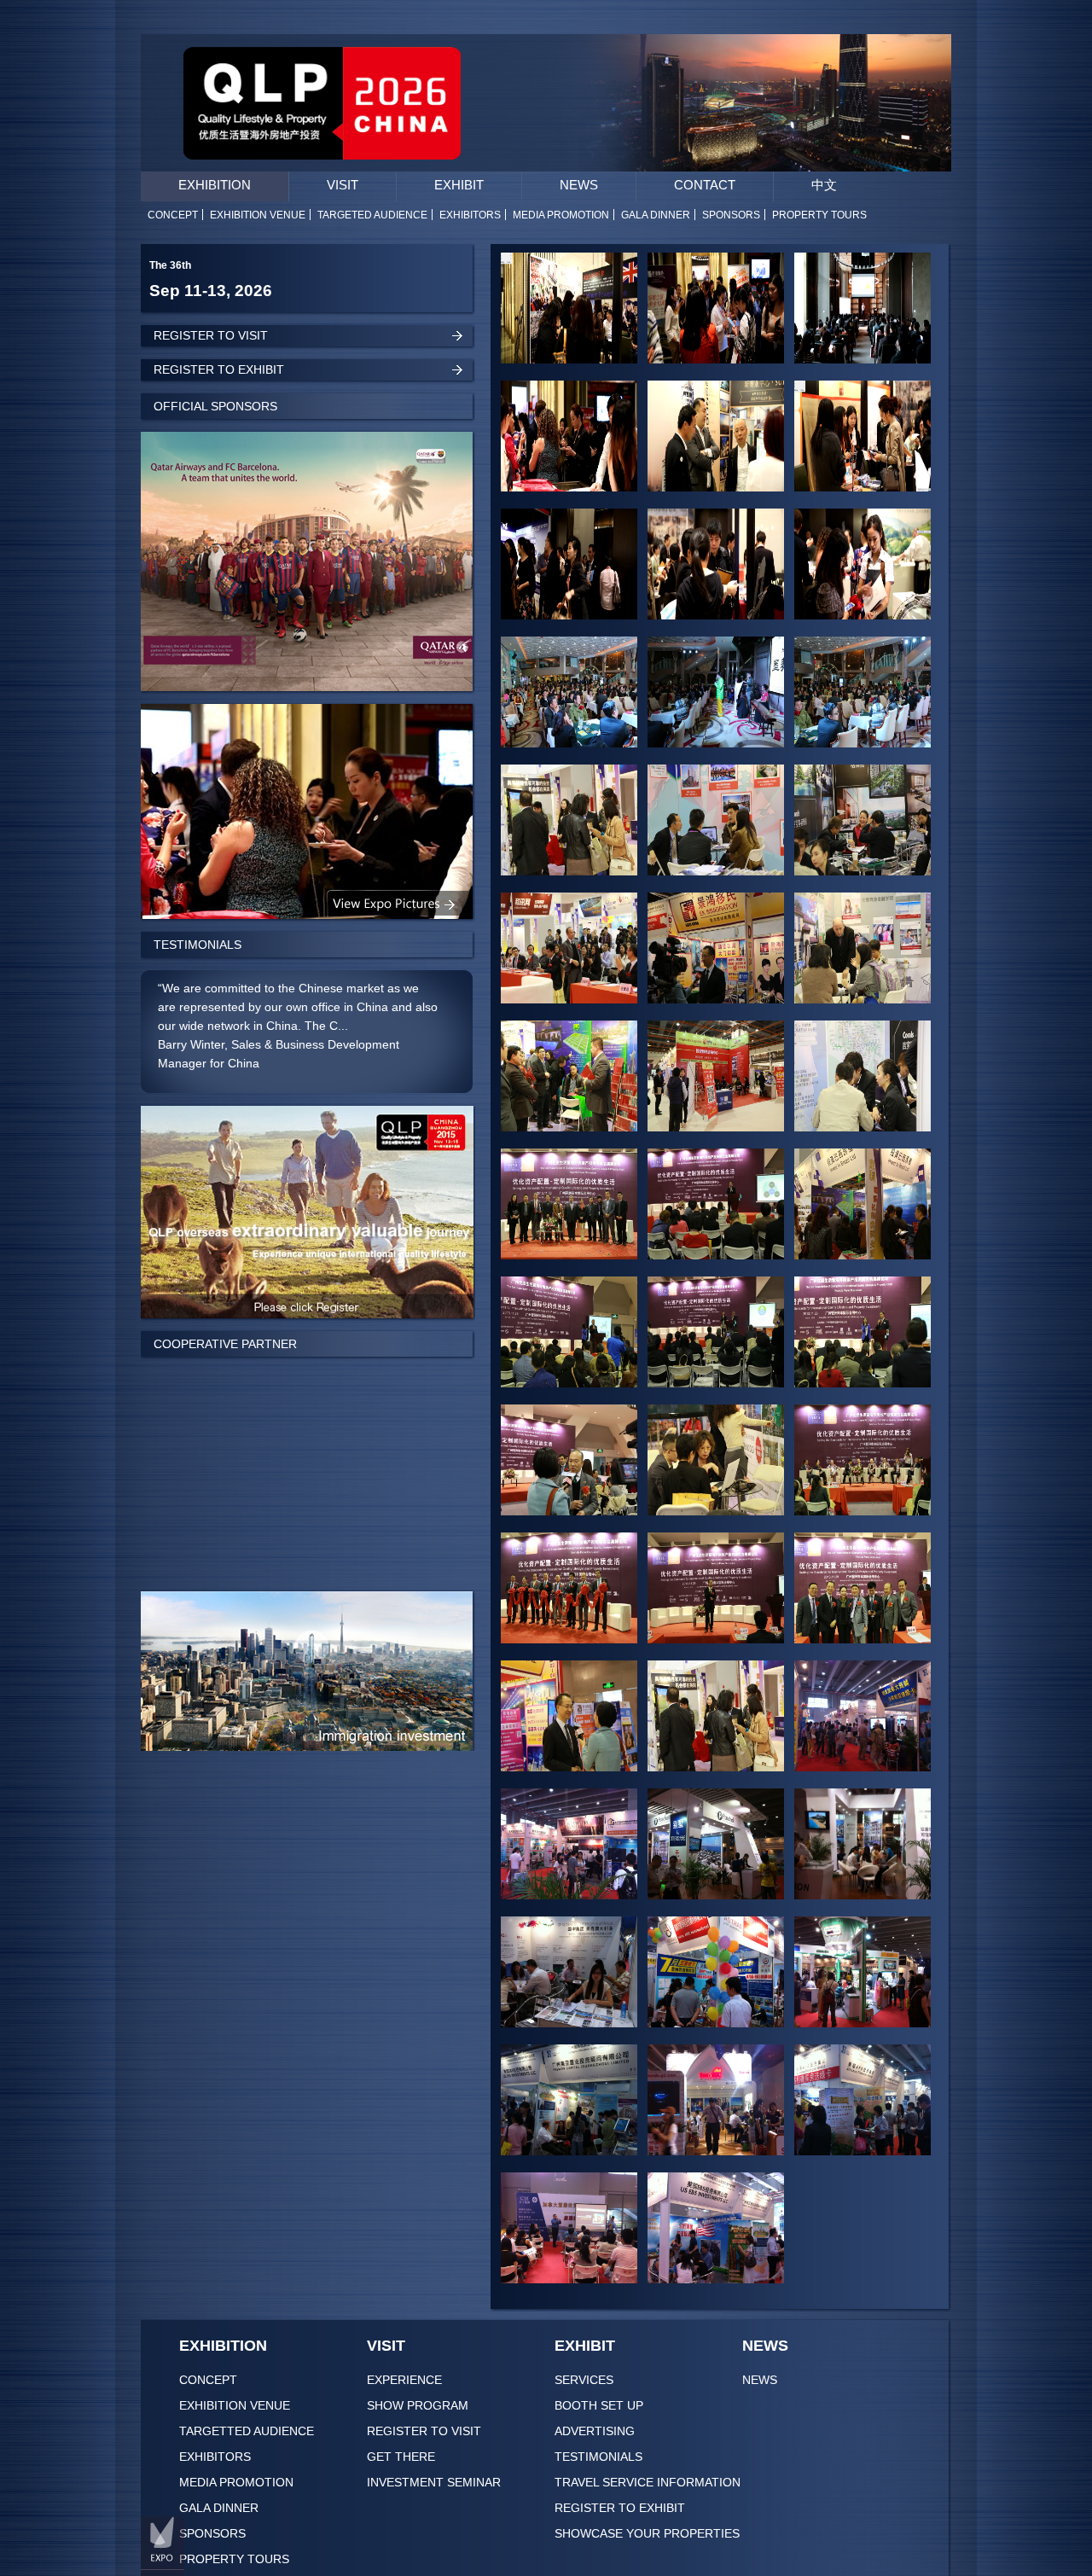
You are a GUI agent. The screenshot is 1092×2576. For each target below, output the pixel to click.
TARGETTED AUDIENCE (247, 2431)
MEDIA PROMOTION (236, 2482)
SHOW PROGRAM (418, 2405)
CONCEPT (208, 2380)
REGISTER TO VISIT (424, 2431)
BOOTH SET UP (599, 2405)
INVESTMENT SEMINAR (434, 2482)
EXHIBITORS (215, 2457)
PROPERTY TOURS (234, 2559)
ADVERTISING (595, 2431)
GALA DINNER (219, 2508)
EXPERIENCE (404, 2380)
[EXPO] (163, 2544)
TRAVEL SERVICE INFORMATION (648, 2482)
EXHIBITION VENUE (235, 2405)
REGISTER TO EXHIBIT (620, 2508)
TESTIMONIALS (598, 2457)
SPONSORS (212, 2533)
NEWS (760, 2380)
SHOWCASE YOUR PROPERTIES (647, 2533)
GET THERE (401, 2457)
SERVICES (584, 2380)
